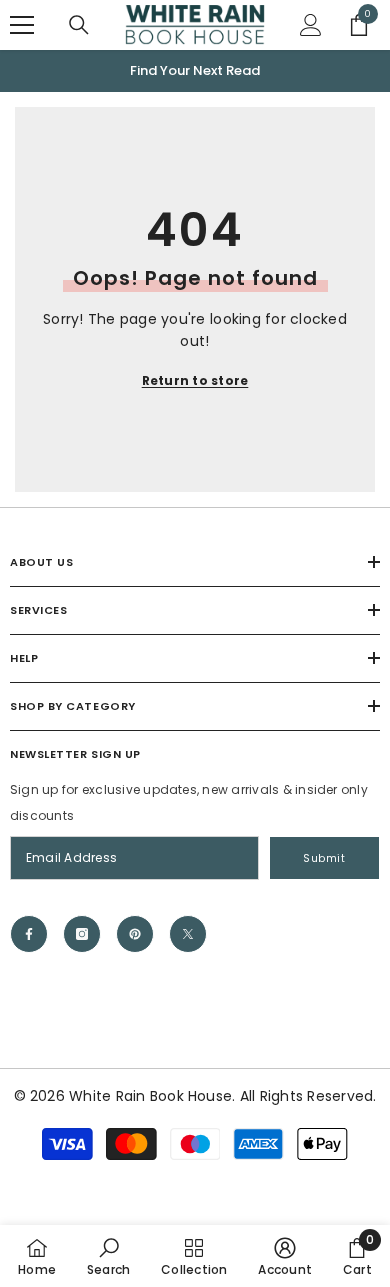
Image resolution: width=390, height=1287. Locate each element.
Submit (324, 858)
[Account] (311, 25)
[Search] (79, 25)
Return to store (195, 380)
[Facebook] (29, 934)
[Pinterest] (135, 934)
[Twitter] (188, 934)
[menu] (22, 25)
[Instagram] (82, 934)
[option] (195, 71)
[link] (109, 1256)
